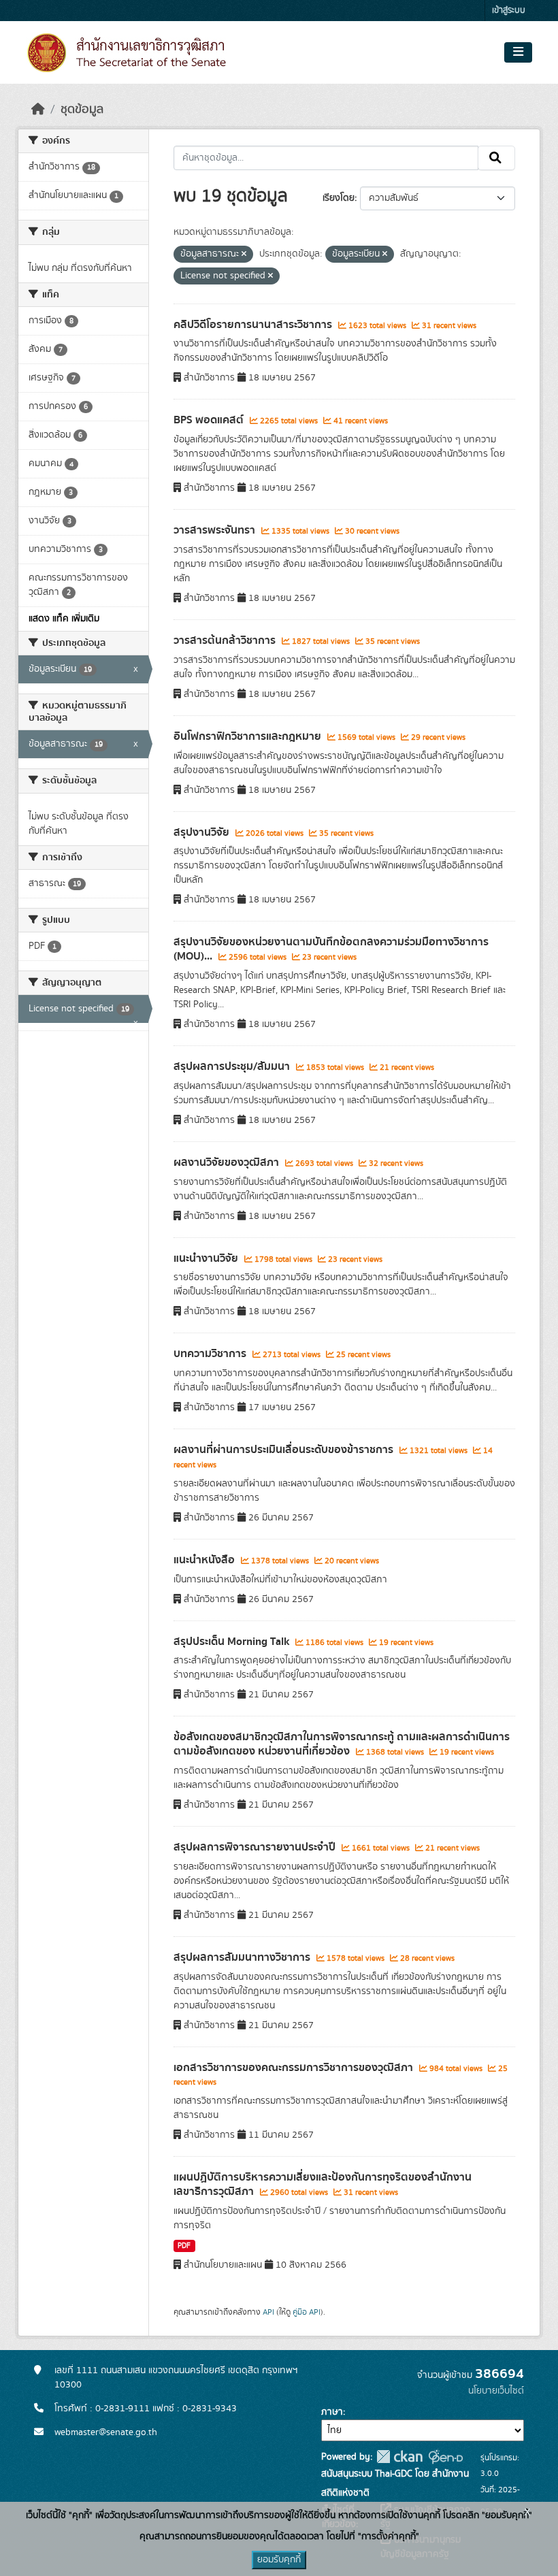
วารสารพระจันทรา (216, 530)
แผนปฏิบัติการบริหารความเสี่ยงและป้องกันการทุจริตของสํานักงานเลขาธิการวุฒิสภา (323, 2184)
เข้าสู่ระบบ (509, 11)
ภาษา (332, 2412)
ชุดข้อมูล (82, 110)
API (268, 2312)
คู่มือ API (307, 2312)
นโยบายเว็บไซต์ (496, 2391)
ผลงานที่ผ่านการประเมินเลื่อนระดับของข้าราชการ (285, 1450)
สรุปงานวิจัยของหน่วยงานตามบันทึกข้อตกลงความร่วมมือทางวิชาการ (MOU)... (331, 949)
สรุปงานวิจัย (203, 832)
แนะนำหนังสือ (206, 1560)
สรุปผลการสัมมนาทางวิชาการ (243, 1957)
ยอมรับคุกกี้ (279, 2560)
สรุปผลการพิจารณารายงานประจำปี (256, 1847)
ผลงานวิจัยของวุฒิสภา (228, 1162)
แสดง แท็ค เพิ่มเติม (64, 619)
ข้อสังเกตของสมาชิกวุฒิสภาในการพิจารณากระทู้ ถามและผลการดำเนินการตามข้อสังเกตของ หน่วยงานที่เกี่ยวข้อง (342, 1744)
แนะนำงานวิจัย (207, 1258)
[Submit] (496, 158)
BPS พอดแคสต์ (210, 420)
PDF (184, 2246)
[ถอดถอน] (244, 255)
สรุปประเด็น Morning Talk (233, 1642)
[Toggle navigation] (518, 52)
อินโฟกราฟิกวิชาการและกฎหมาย (249, 736)
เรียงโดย (339, 198)
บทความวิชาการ (211, 1354)
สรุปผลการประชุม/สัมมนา (233, 1066)
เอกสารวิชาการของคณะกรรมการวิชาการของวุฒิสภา (295, 2068)
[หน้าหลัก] (38, 110)
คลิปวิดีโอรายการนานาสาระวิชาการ (254, 325)
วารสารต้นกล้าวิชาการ (226, 640)
